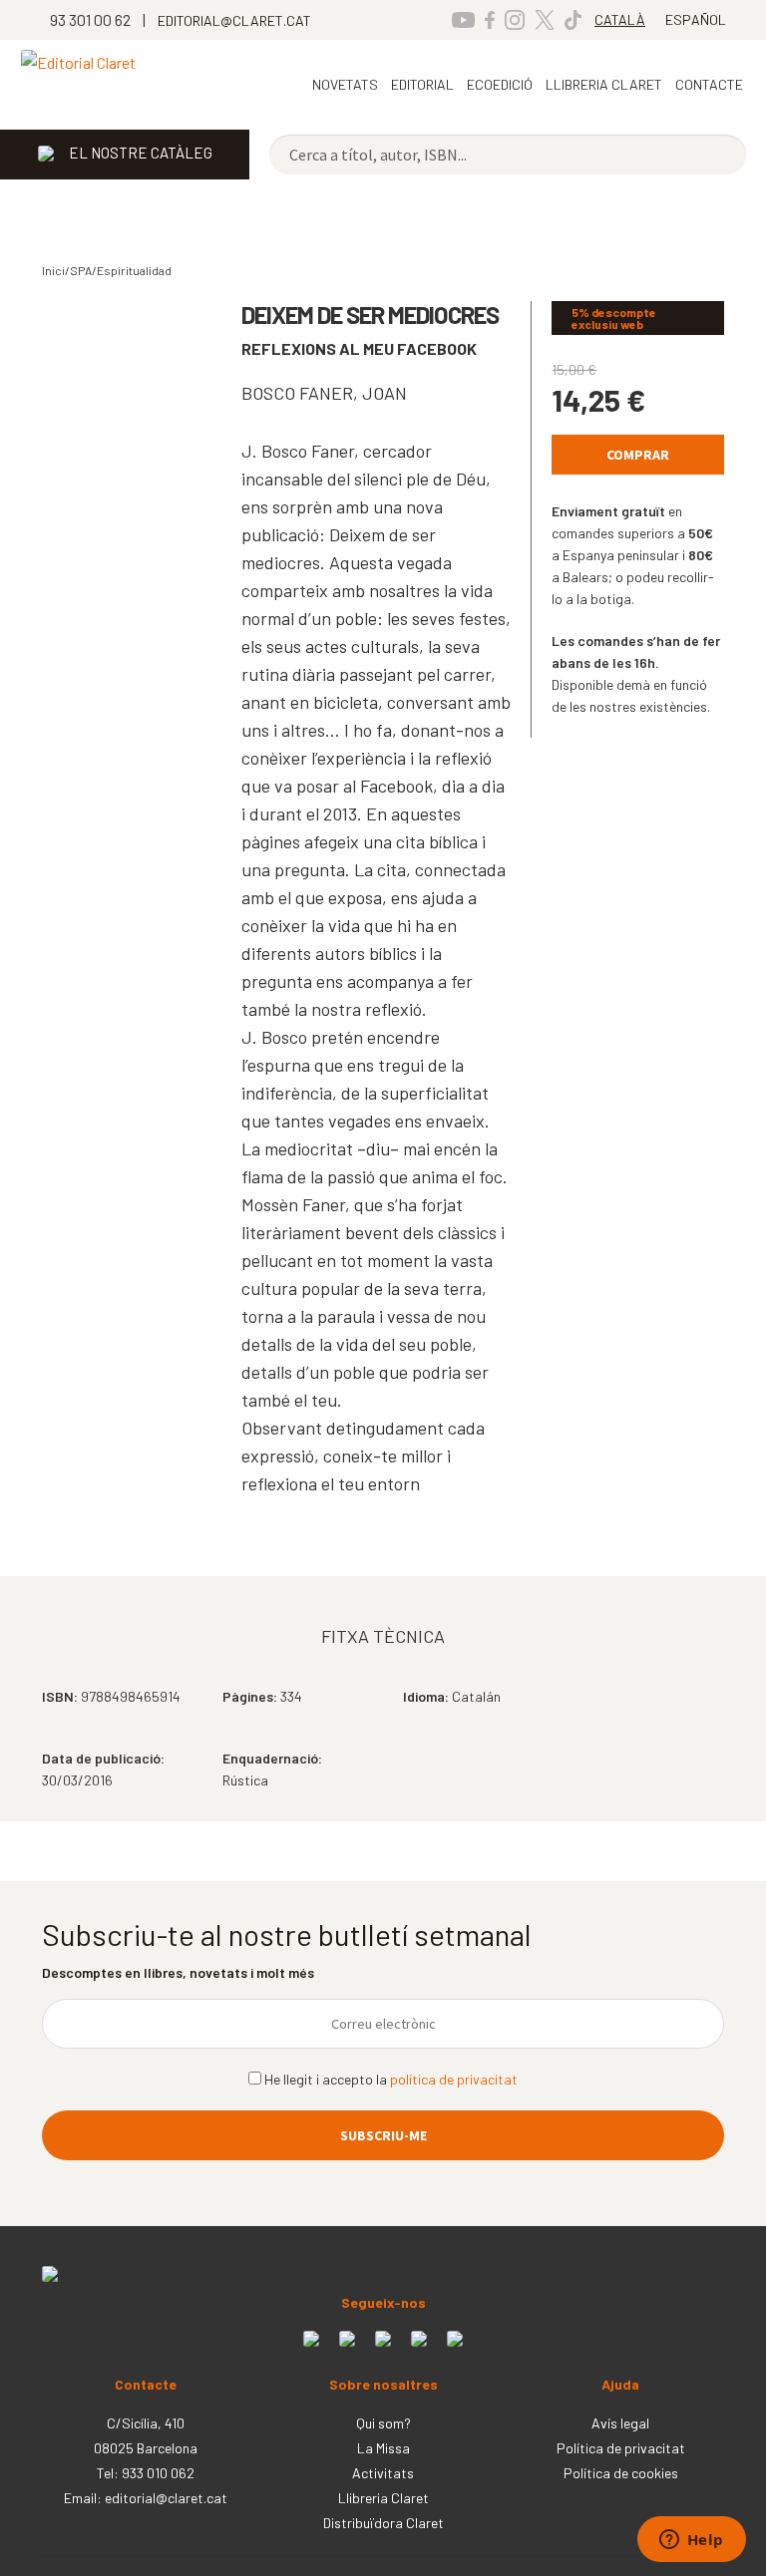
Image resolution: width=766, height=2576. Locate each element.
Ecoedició (500, 84)
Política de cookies (621, 2473)
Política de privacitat (621, 2448)
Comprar (638, 455)
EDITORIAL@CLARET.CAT (234, 20)
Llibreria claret (604, 84)
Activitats (383, 2473)
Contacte (709, 84)
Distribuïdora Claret (383, 2523)
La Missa (383, 2448)
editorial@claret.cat (166, 2498)
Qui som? (383, 2423)
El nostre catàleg (141, 153)
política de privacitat (454, 2079)
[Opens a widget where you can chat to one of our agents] (691, 2541)
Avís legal (620, 2423)
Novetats (345, 84)
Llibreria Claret (383, 2498)
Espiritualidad (134, 270)
